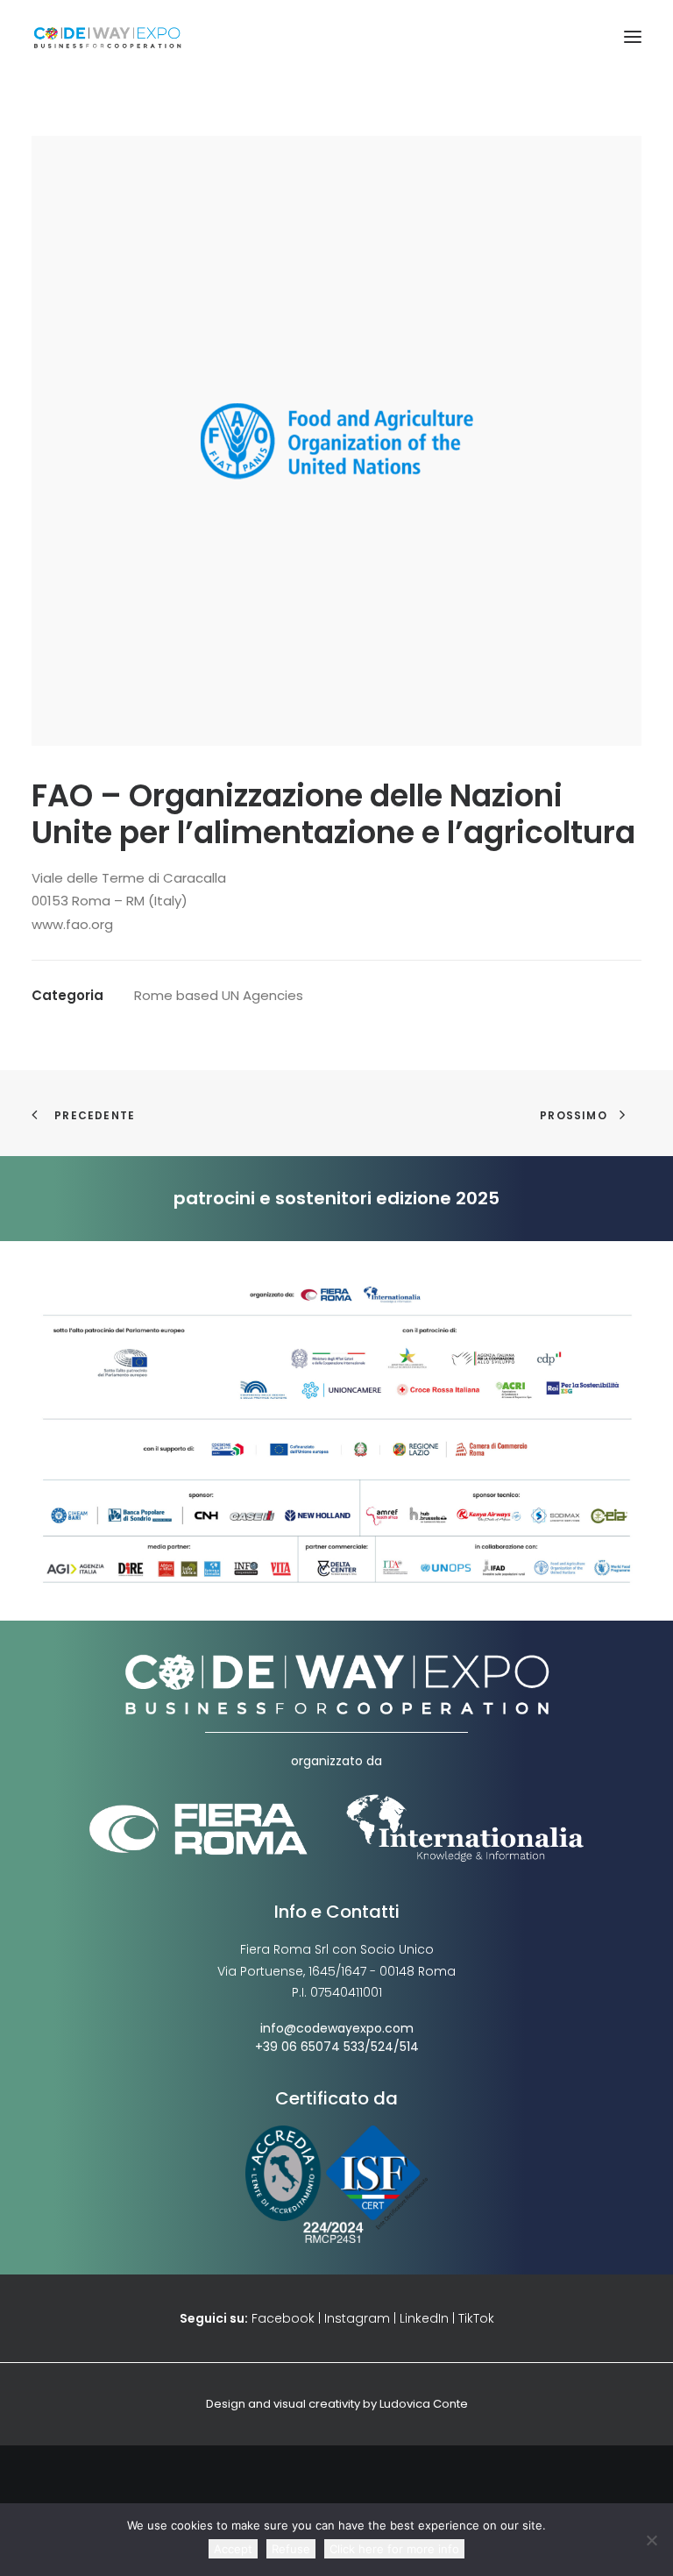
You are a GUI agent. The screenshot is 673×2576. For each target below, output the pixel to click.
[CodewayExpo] (336, 37)
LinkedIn (424, 2318)
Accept (233, 2549)
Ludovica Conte (424, 2404)
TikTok (476, 2318)
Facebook (283, 2318)
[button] (633, 37)
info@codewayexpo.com (337, 2028)
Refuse (291, 2549)
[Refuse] (651, 2540)
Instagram (357, 2318)
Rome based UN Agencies (219, 995)
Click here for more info (394, 2549)
